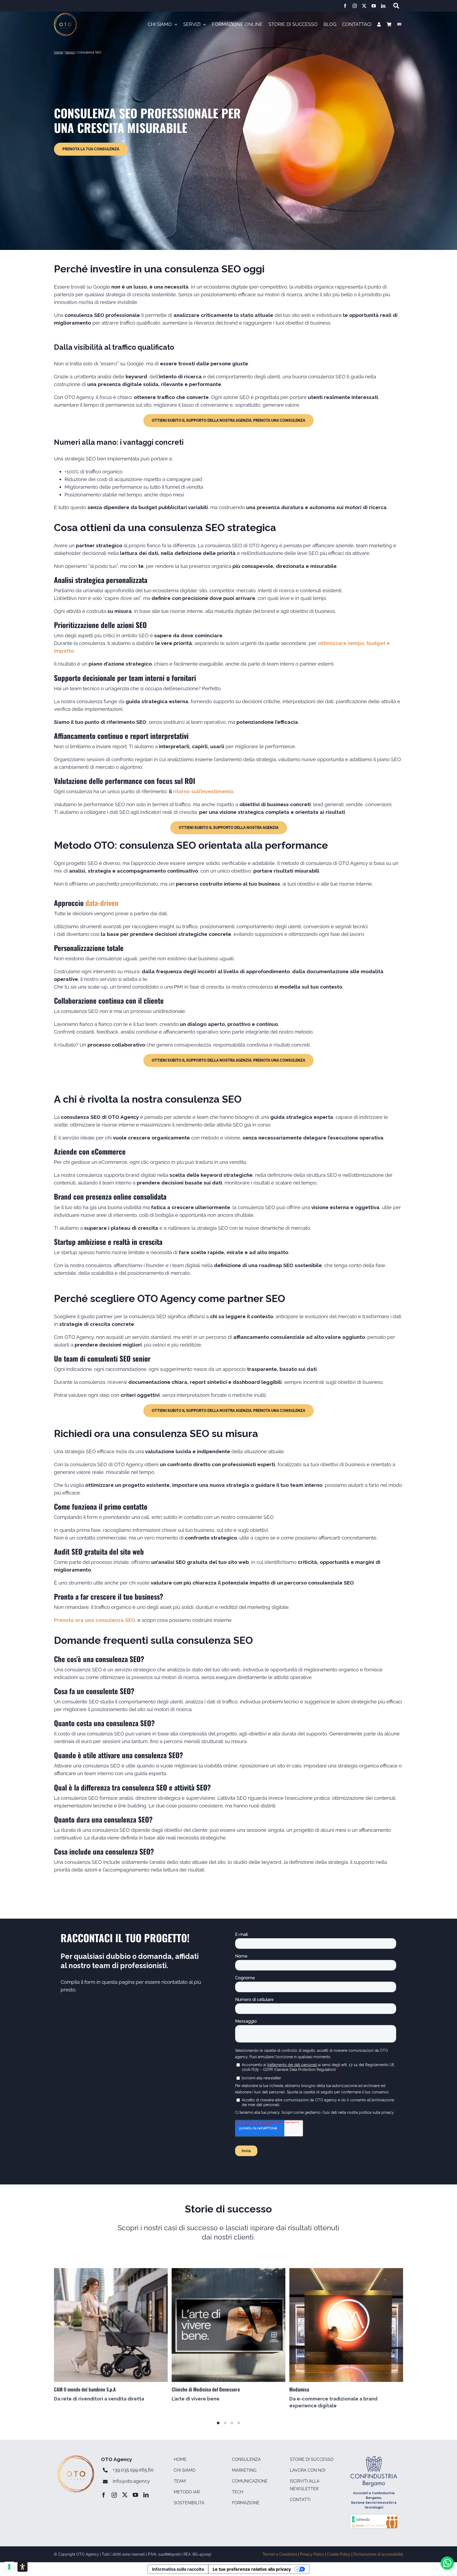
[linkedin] (383, 6)
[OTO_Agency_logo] (65, 15)
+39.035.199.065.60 (133, 2470)
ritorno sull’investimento (203, 791)
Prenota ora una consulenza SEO (95, 1620)
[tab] (218, 2423)
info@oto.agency (131, 2481)
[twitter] (364, 6)
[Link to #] (396, 6)
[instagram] (355, 6)
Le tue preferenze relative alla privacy (252, 2569)
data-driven (102, 903)
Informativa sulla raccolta (178, 2569)
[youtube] (374, 6)
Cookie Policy (339, 2554)
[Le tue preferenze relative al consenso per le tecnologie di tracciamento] (9, 2567)
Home (58, 52)
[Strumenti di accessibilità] (22, 2567)
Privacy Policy (312, 2554)
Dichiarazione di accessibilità (378, 2554)
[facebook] (345, 6)
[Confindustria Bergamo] (374, 2458)
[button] (195, 25)
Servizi (70, 52)
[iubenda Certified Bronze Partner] (374, 2516)
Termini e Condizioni (280, 2554)
